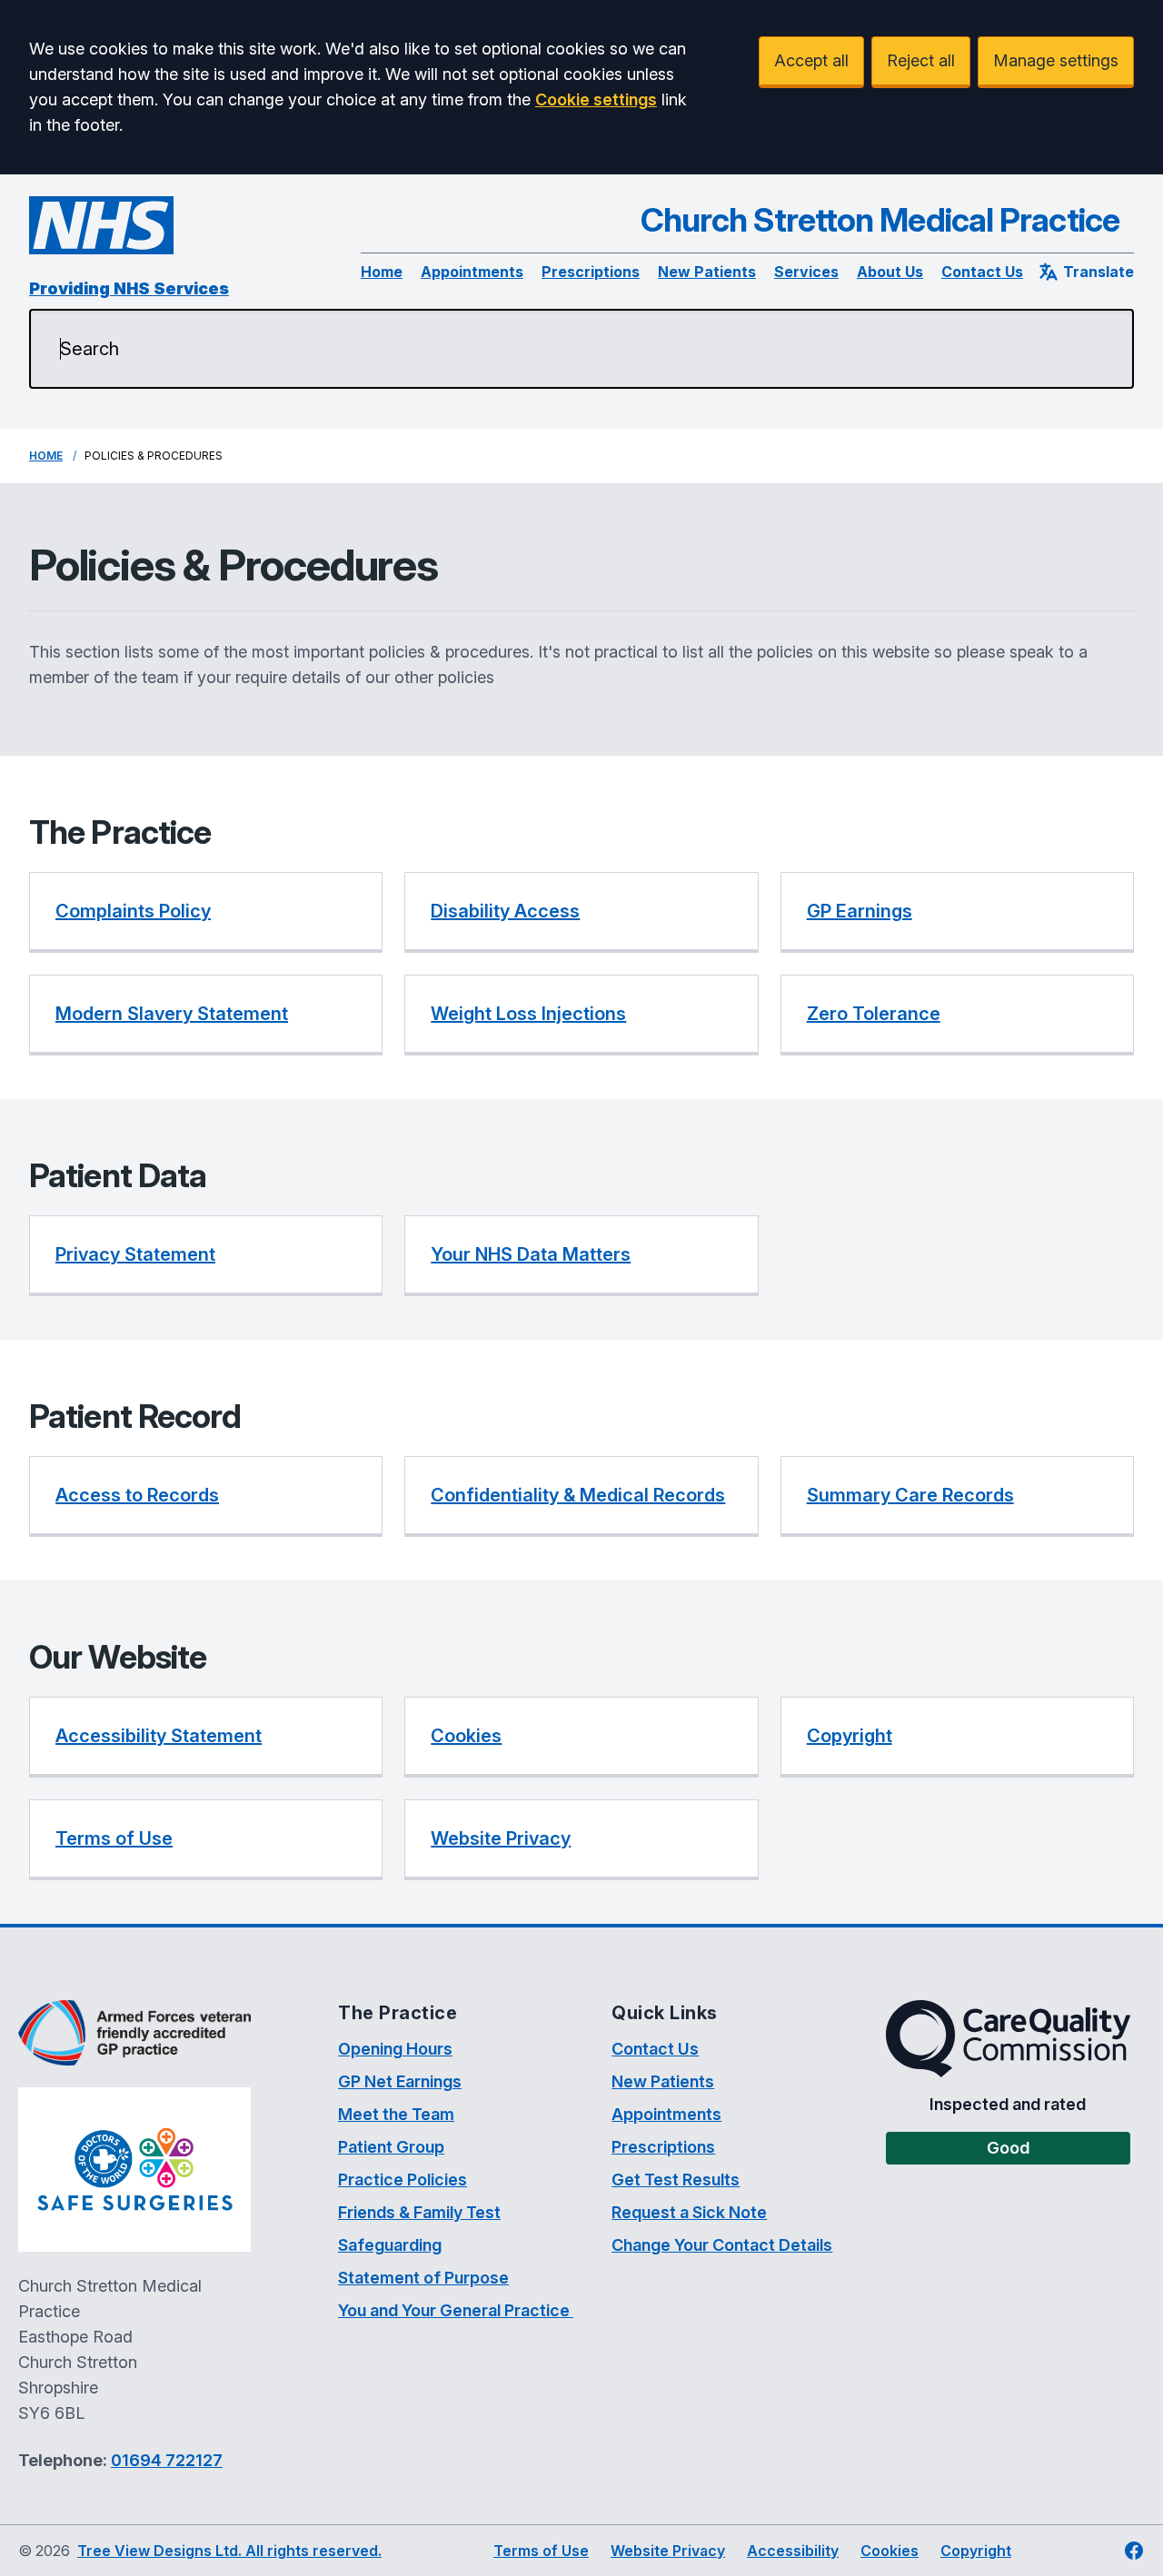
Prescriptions (591, 272)
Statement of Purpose (423, 2278)
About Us (890, 272)
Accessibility (793, 2551)
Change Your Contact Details (722, 2245)
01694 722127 (167, 2460)
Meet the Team (396, 2114)
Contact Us (982, 272)
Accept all (811, 60)
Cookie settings (596, 99)
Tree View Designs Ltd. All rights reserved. (229, 2551)
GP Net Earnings (400, 2081)
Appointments (472, 272)
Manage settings (1056, 60)
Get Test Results (676, 2180)
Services (806, 272)
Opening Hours (395, 2049)
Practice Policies (403, 2180)
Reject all (921, 60)
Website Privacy (668, 2551)
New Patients (707, 272)
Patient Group (391, 2147)
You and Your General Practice (456, 2310)
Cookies (890, 2551)
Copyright (976, 2551)
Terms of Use (541, 2551)
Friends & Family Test (419, 2212)
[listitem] (206, 912)
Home (382, 272)
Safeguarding (390, 2245)
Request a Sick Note (689, 2212)
